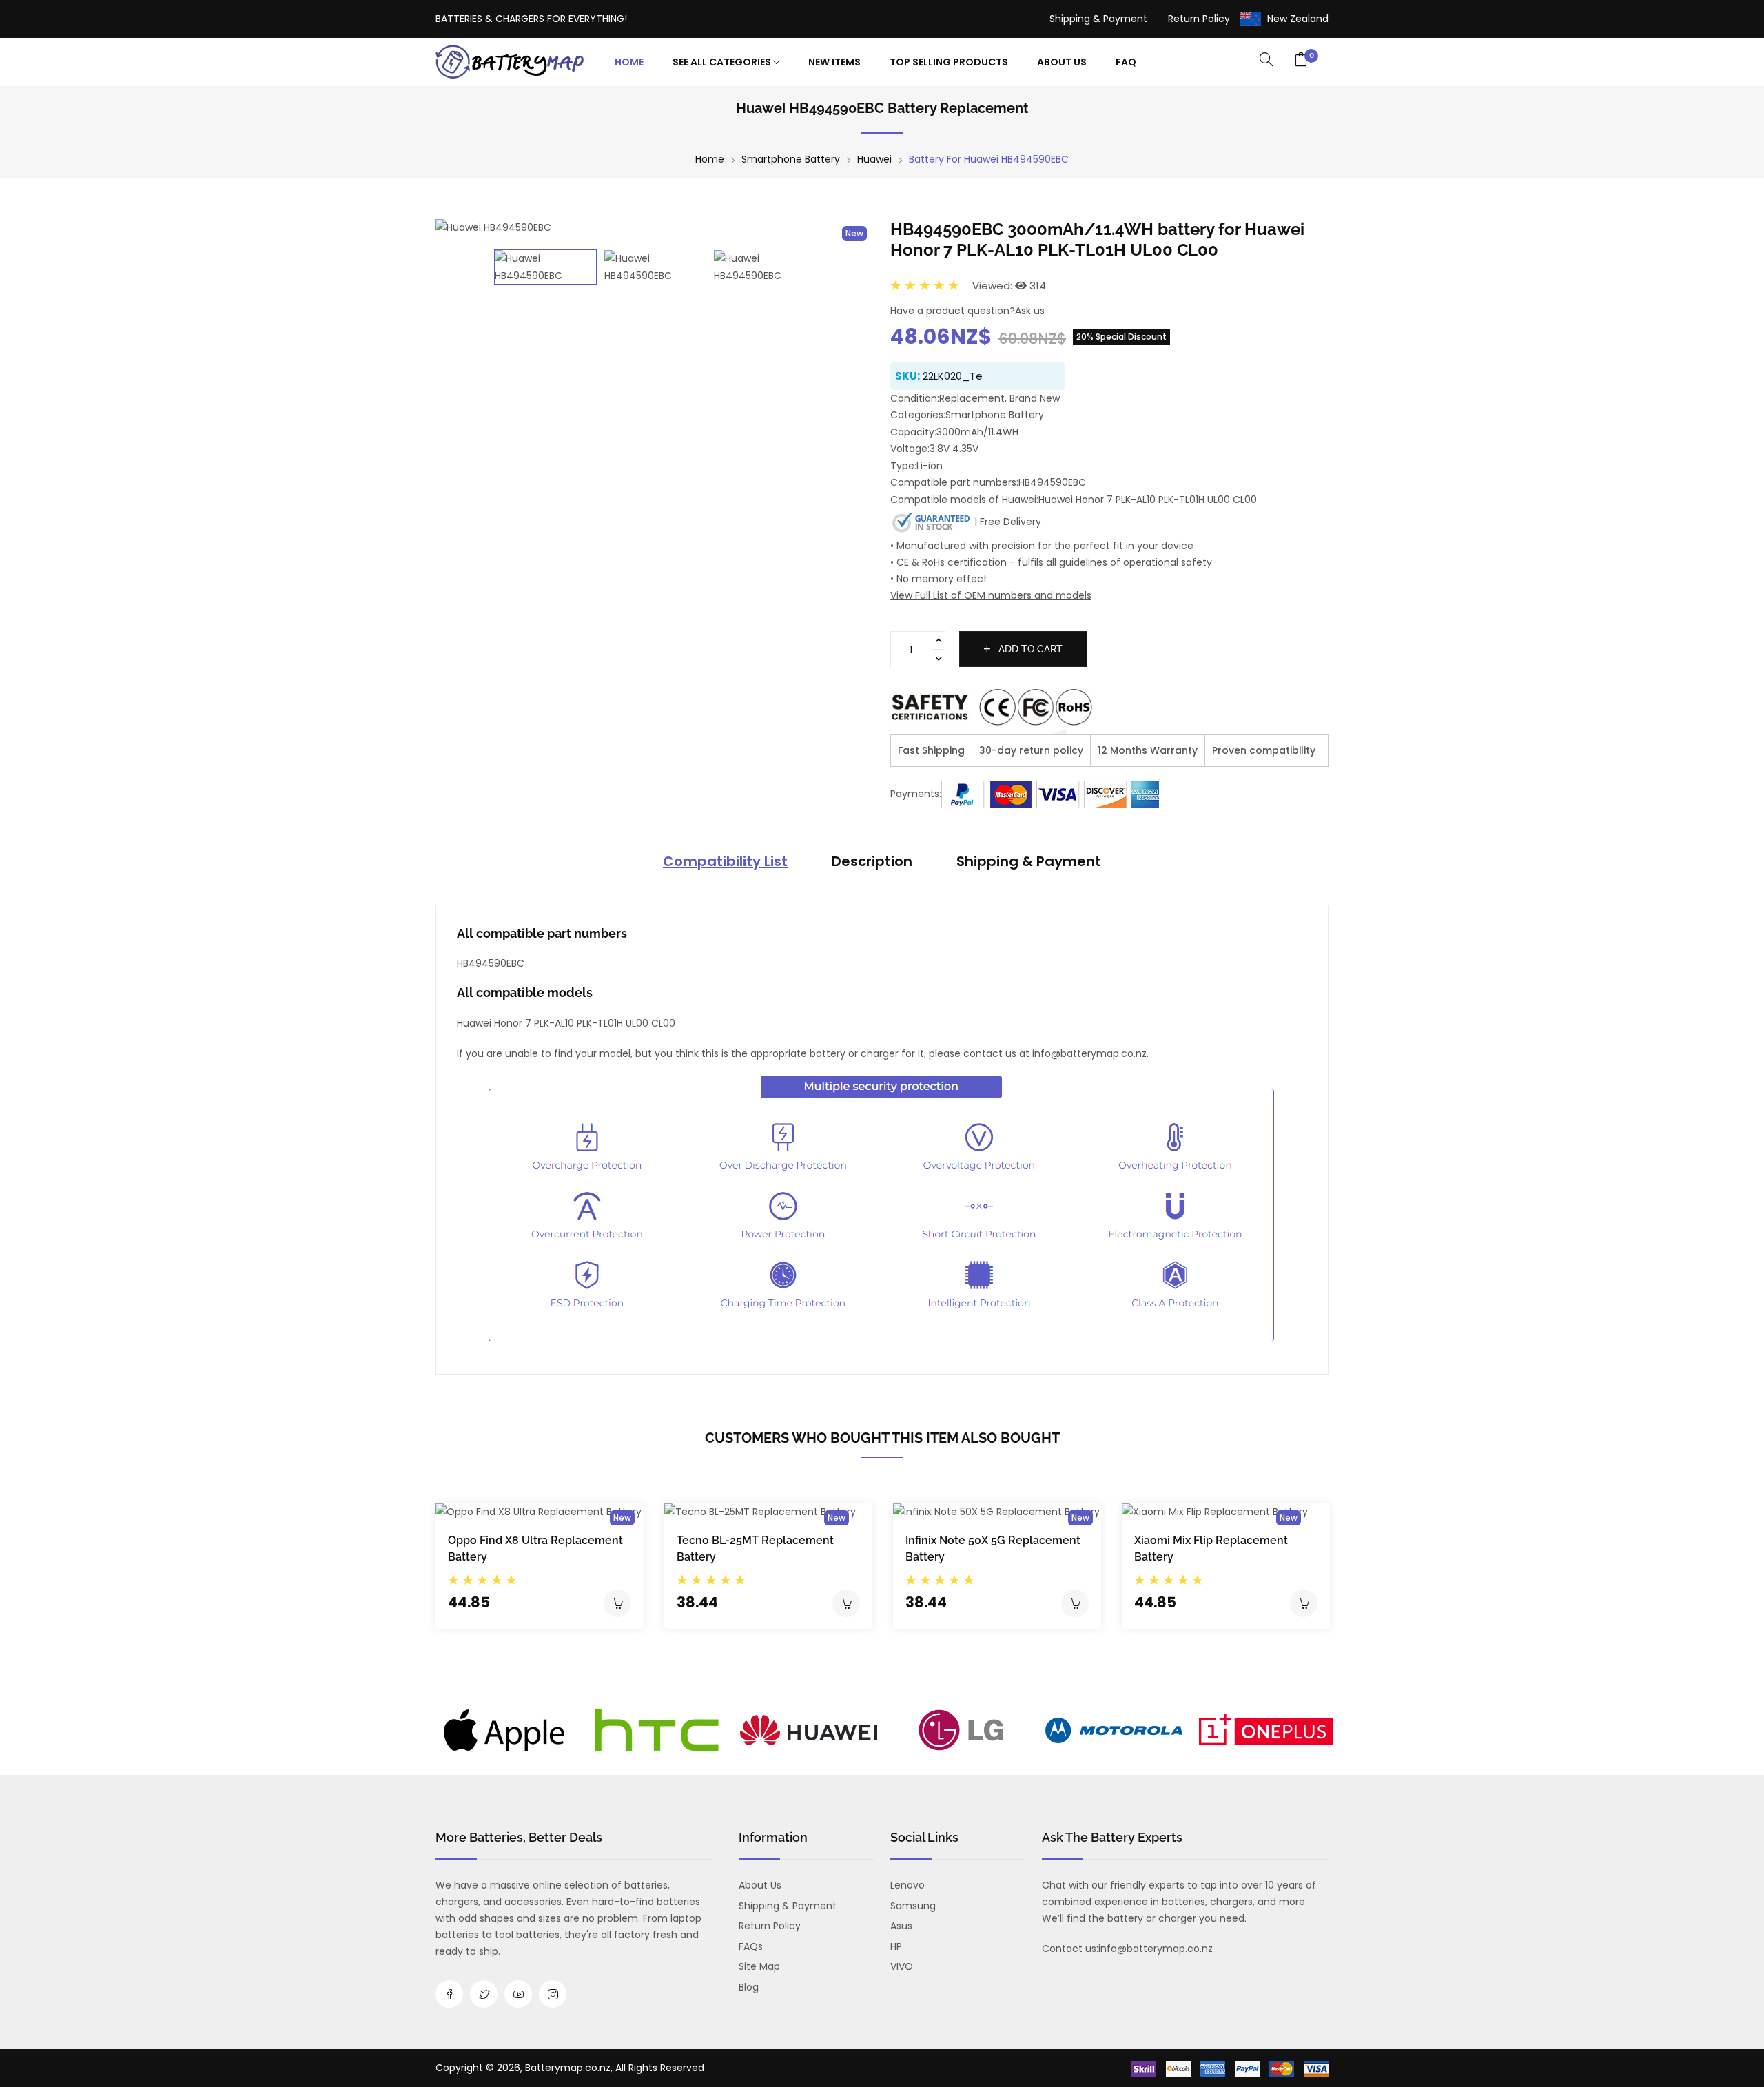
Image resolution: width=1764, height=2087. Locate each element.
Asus (901, 1926)
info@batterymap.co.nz (1156, 1949)
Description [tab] (872, 861)
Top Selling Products (949, 62)
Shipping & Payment (1098, 19)
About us (760, 1885)
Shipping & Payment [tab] (1029, 861)
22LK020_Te (953, 376)
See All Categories (723, 62)
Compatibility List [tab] (725, 861)
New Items (834, 62)
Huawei (874, 159)
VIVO (902, 1966)
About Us (1062, 62)
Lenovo (907, 1885)
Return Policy (1199, 19)
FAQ (1126, 62)
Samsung (913, 1906)
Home (629, 62)
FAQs (751, 1946)
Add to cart (1029, 649)
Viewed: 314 (1009, 286)
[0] (1301, 61)
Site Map (759, 1966)
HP (896, 1946)
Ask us (1030, 311)
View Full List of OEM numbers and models (991, 595)
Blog (749, 1987)
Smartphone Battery (791, 159)
